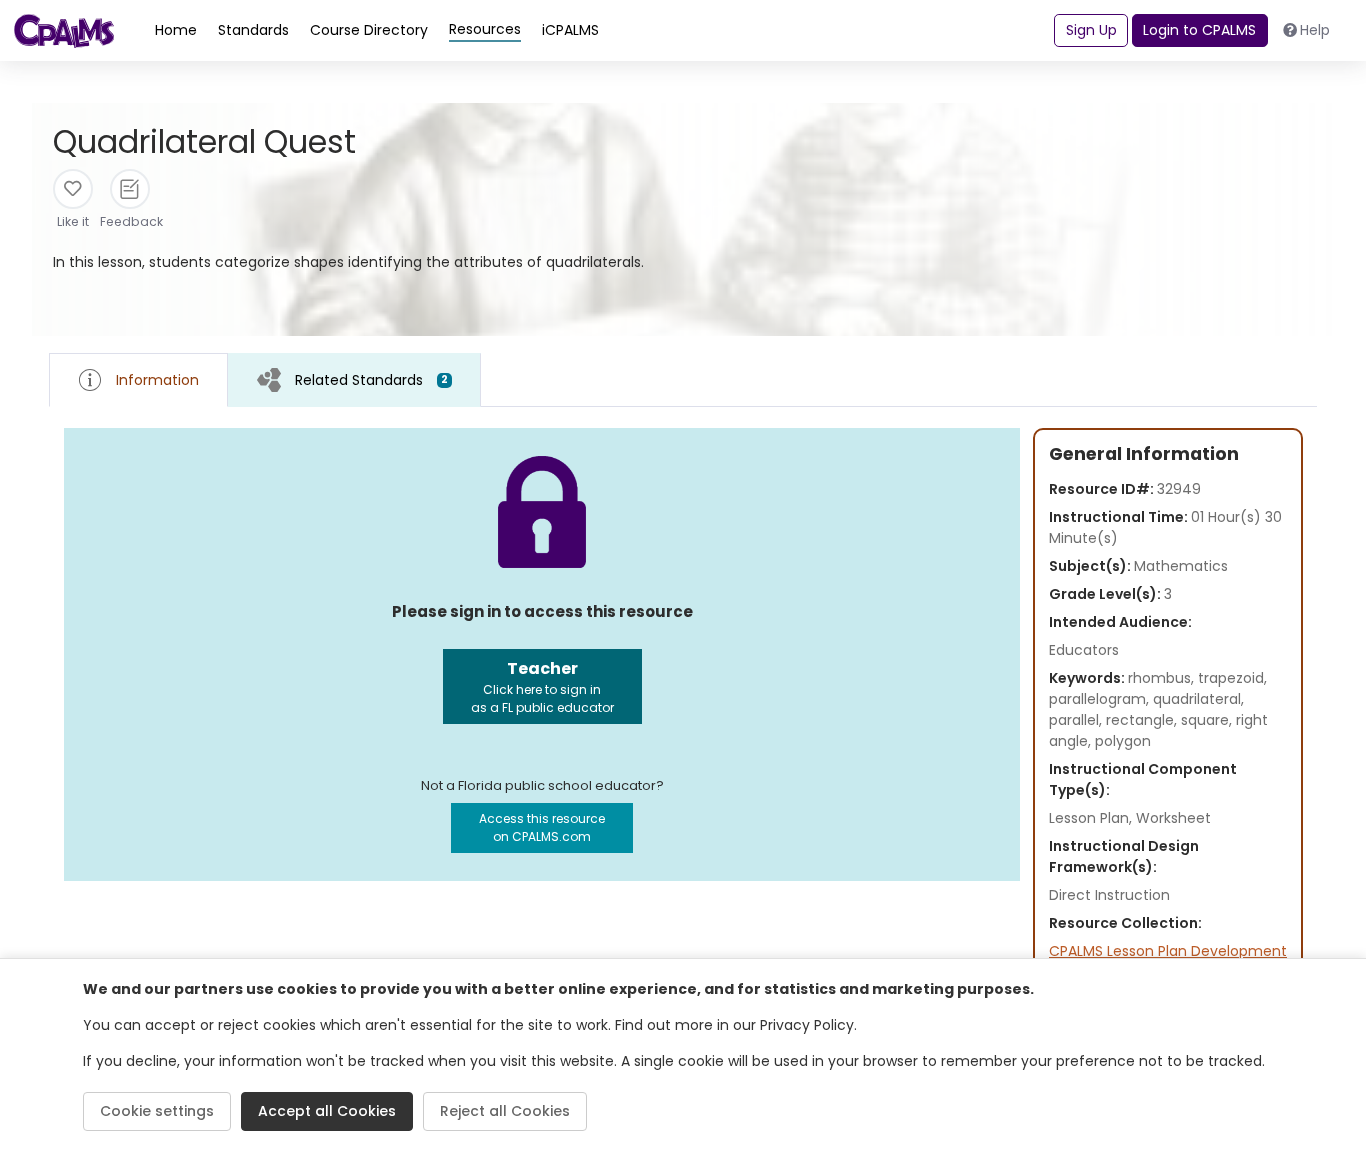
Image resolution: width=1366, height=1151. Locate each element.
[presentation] (354, 379)
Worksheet (1173, 818)
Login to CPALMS (1199, 30)
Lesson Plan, (1092, 818)
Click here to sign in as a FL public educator (542, 686)
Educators (1084, 650)
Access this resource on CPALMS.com (542, 827)
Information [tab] (157, 380)
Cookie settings (157, 1111)
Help (1315, 30)
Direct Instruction (1109, 895)
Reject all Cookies (505, 1111)
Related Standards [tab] (371, 380)
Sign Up (1091, 30)
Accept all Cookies (327, 1111)
